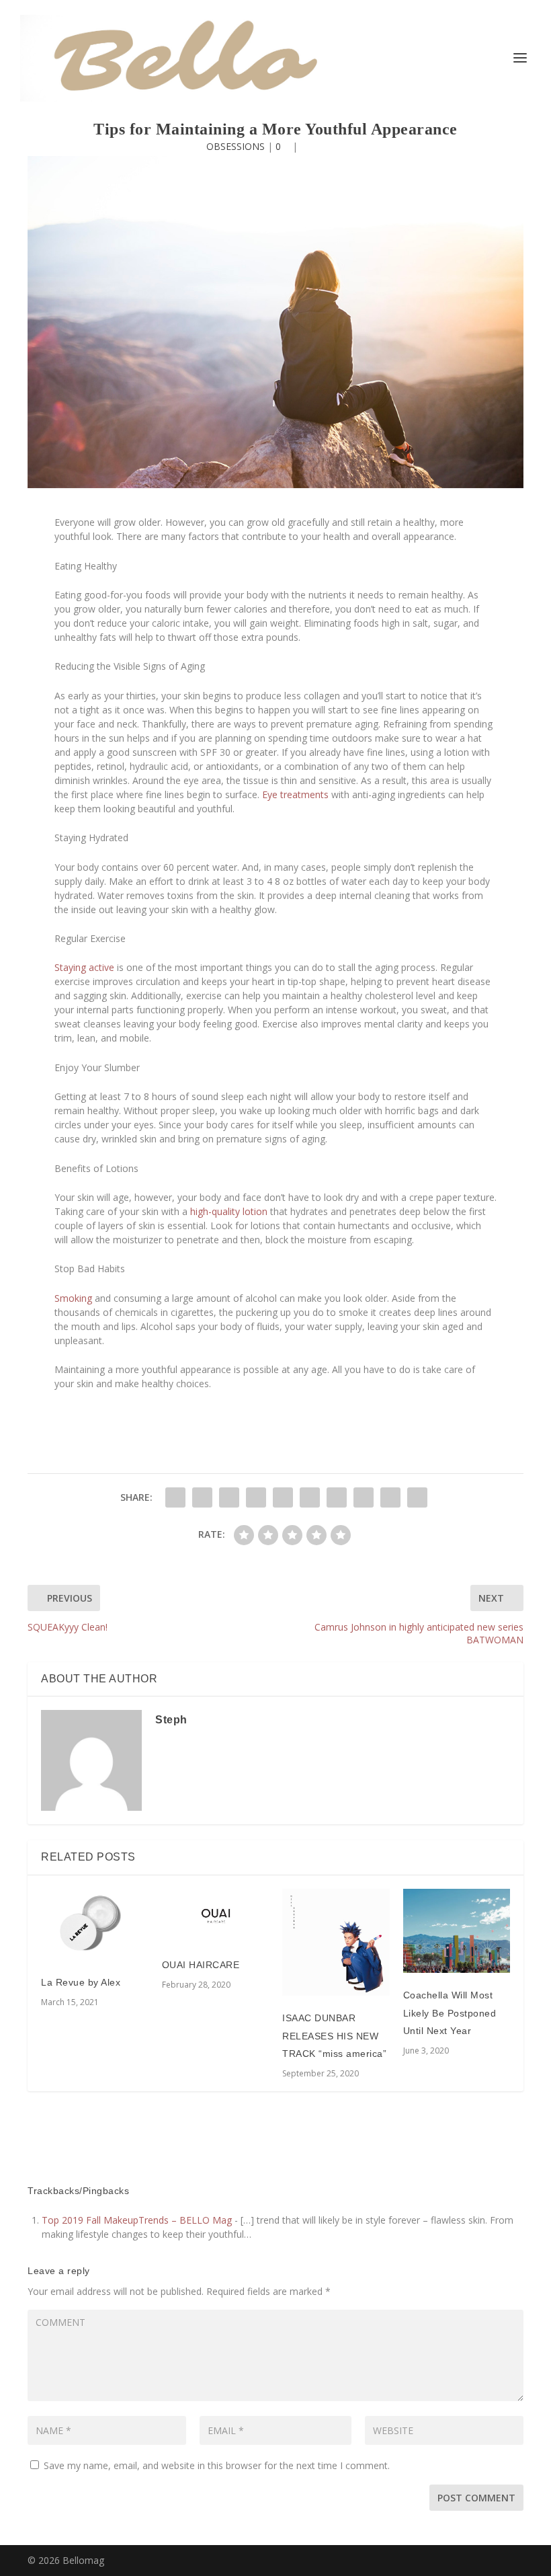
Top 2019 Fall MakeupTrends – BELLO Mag (137, 2220)
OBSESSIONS (236, 146)
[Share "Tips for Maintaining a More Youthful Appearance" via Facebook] (175, 1497)
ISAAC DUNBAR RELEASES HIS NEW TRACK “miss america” (334, 2036)
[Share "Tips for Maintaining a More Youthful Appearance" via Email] (390, 1497)
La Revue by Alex (81, 1982)
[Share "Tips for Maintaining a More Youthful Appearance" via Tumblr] (256, 1497)
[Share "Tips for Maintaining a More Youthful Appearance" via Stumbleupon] (364, 1497)
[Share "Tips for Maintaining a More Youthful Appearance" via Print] (417, 1497)
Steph (171, 1720)
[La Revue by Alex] (95, 1925)
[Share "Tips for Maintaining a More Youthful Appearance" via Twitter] (202, 1497)
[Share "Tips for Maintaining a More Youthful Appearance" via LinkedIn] (310, 1497)
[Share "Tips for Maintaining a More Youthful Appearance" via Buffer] (337, 1497)
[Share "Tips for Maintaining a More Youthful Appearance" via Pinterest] (283, 1497)
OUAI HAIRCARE (201, 1965)
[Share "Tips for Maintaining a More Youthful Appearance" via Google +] (229, 1497)
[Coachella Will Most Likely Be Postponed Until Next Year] (457, 1931)
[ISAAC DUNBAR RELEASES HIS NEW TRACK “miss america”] (336, 1943)
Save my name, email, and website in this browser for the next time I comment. (217, 2465)
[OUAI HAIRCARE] (216, 1916)
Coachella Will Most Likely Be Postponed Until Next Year (450, 2013)
